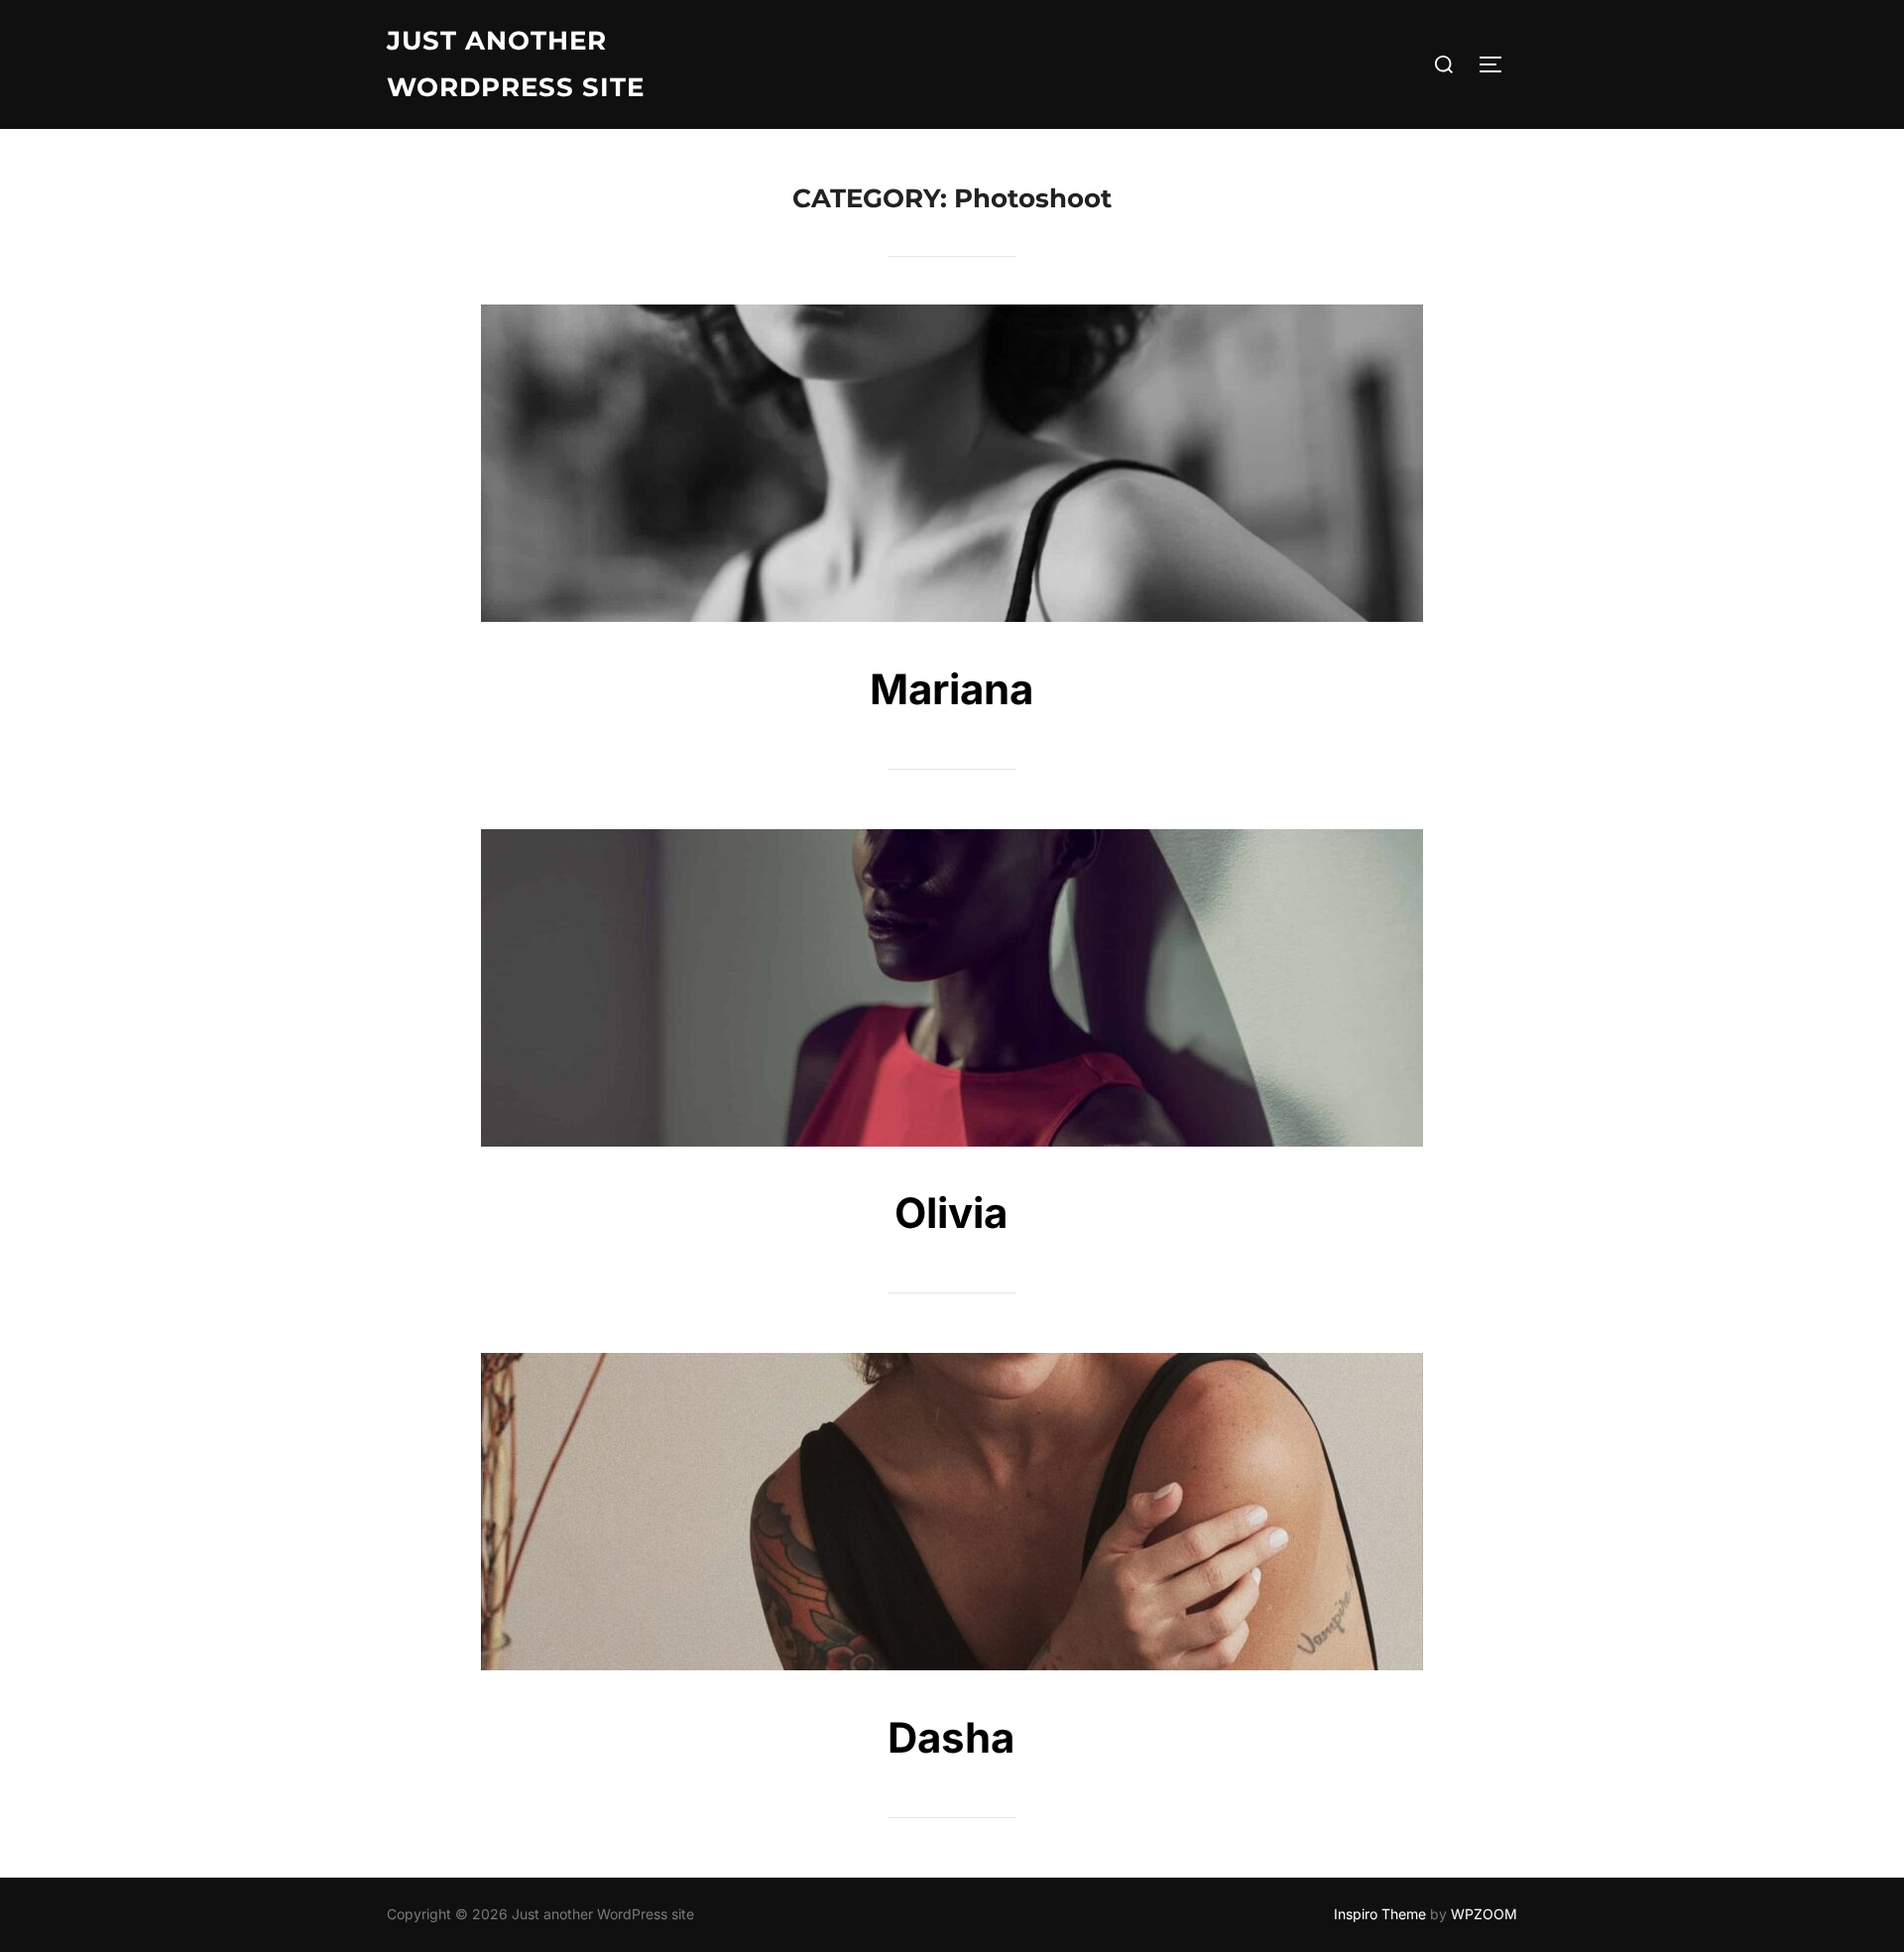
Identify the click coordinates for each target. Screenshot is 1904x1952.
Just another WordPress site (516, 64)
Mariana (952, 689)
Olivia (951, 1213)
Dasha (951, 1737)
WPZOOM (1484, 1914)
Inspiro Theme (1380, 1914)
